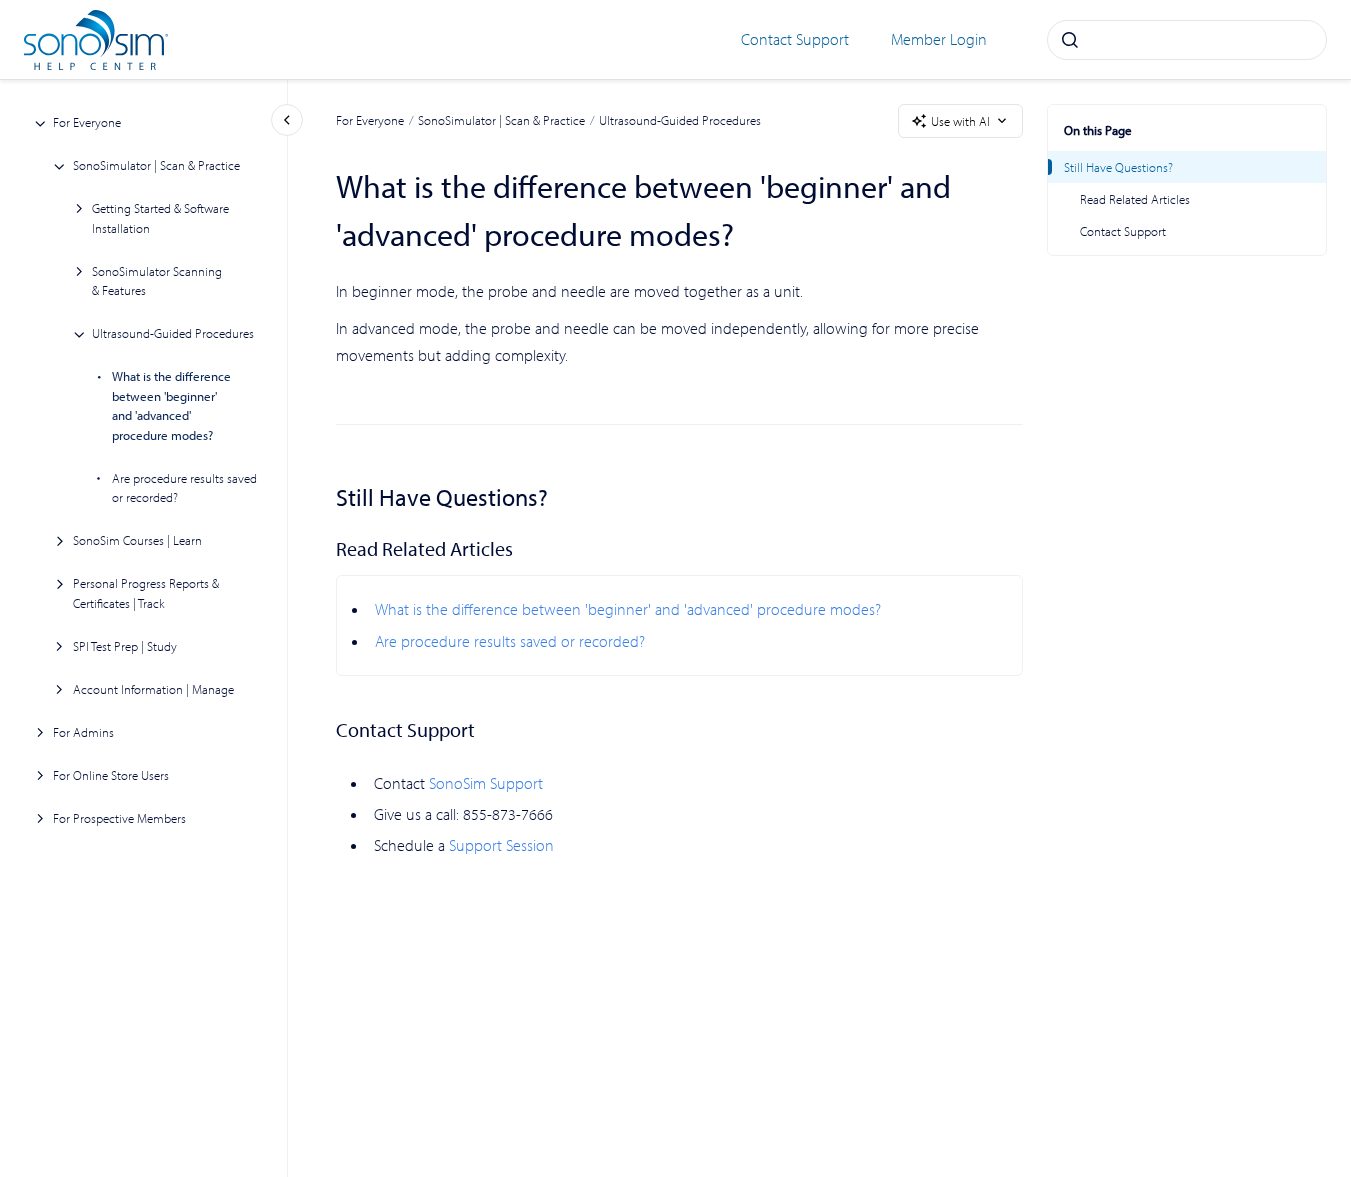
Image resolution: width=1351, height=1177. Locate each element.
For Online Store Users (111, 775)
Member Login (939, 39)
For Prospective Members (119, 818)
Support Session (501, 845)
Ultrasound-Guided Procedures (173, 334)
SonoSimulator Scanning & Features (157, 281)
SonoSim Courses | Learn (137, 541)
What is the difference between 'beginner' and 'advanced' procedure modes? (171, 406)
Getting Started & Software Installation (160, 219)
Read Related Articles (1135, 199)
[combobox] (1187, 40)
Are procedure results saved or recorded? (184, 488)
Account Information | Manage (153, 689)
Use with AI (960, 121)
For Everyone (87, 123)
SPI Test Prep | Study (125, 646)
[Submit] (1070, 40)
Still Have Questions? (1118, 167)
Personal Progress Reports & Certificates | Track (146, 594)
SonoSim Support (486, 783)
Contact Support (795, 39)
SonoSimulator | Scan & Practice (156, 166)
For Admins (83, 732)
